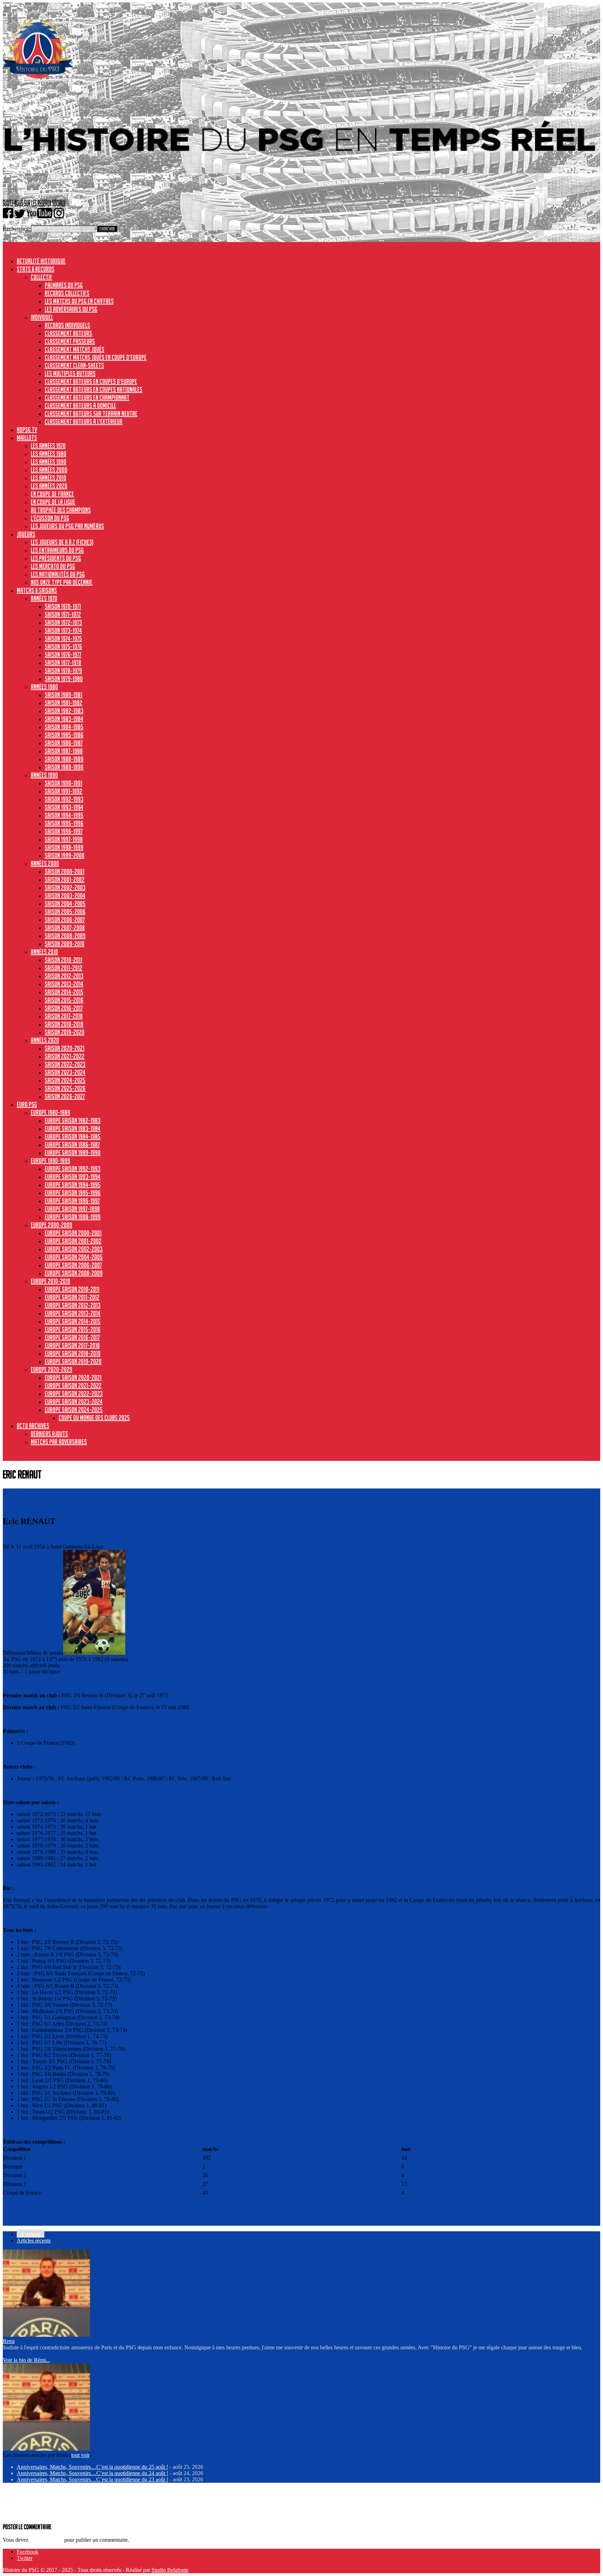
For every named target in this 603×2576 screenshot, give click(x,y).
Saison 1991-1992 (64, 791)
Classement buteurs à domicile (80, 405)
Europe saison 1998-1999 (73, 1217)
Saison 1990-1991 (64, 783)
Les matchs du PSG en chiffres (79, 301)
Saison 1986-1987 (64, 743)
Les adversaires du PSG (71, 309)
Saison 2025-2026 (65, 1088)
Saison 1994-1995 (64, 815)
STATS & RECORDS (36, 269)
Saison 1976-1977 (63, 654)
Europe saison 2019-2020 (73, 1361)
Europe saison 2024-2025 (74, 1410)
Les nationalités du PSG (58, 574)
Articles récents (34, 2241)
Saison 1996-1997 (64, 831)
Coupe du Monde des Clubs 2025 (94, 1418)
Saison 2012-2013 (64, 976)
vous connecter (46, 2540)
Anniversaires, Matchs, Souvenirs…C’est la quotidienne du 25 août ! (92, 2467)
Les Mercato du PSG (53, 566)
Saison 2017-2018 (64, 1016)
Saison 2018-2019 (64, 1024)
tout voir (80, 2455)
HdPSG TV (27, 430)
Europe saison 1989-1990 (73, 1152)
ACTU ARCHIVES (33, 1426)
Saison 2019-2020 (65, 1032)
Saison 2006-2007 (65, 920)
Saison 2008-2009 (65, 936)
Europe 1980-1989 (50, 1112)
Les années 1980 (49, 454)
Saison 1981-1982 (64, 703)
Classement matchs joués (75, 349)
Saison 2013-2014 (64, 984)
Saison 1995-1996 (64, 823)
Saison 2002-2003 (65, 887)
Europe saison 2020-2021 (73, 1377)
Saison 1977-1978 (63, 663)
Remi (9, 2341)
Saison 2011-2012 (64, 968)
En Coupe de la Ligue (53, 502)
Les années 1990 (49, 462)
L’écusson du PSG (50, 518)
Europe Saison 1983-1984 (73, 1128)
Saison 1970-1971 (63, 606)
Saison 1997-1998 (64, 839)
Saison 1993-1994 (64, 807)
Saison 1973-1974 (63, 630)
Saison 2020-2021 (65, 1048)
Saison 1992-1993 (64, 799)
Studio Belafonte (170, 2570)
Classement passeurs (70, 341)
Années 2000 (45, 863)
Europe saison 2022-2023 (74, 1393)
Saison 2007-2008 (65, 928)
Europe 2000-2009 (51, 1225)
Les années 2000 (49, 470)
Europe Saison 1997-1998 (72, 1209)
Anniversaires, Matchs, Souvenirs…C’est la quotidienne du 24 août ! (92, 2473)
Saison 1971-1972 (63, 614)
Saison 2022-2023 (65, 1064)
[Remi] (46, 2335)
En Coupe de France (52, 494)
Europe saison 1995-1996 (73, 1193)
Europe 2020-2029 (51, 1369)
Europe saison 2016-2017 (72, 1337)
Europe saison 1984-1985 (73, 1136)
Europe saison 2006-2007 (73, 1265)
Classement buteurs (68, 333)
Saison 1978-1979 (63, 671)
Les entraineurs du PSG (57, 550)
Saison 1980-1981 (64, 695)
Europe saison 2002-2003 (74, 1249)
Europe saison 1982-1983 (73, 1120)
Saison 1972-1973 (63, 622)
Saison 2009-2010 (65, 944)
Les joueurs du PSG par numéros (67, 526)
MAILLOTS (27, 438)
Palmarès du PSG (64, 285)
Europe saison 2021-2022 (73, 1385)
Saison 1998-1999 (64, 847)
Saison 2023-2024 (65, 1072)
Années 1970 (44, 598)
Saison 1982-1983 (64, 711)
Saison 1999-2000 (65, 855)
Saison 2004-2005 (65, 903)
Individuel (42, 317)
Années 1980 (44, 687)
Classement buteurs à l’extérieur (84, 422)
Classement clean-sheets (74, 365)
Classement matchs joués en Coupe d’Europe (96, 357)
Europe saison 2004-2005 (74, 1257)
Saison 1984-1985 (64, 727)
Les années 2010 (49, 478)
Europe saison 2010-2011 (72, 1289)
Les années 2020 (49, 486)
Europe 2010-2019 (50, 1281)
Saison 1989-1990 (64, 767)
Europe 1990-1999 (50, 1161)
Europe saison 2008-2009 (74, 1273)
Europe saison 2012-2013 (73, 1305)
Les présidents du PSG (56, 558)
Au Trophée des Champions (61, 510)
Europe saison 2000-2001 (73, 1233)
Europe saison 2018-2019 (73, 1353)
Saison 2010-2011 (64, 960)
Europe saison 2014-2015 (73, 1321)
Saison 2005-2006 (65, 912)
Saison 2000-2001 (65, 871)
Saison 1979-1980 (64, 679)
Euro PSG (27, 1104)
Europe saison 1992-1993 (73, 1169)
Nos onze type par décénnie (62, 582)
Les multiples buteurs (70, 373)
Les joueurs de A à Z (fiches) (62, 542)
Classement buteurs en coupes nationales (94, 389)
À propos (31, 2234)
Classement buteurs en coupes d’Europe (91, 381)
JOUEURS (26, 534)
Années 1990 (44, 775)
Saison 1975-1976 (63, 646)
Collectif (42, 277)
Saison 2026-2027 (65, 1096)
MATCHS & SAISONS (37, 590)
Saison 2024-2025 (65, 1080)
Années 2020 (45, 1040)
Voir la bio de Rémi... (26, 2360)
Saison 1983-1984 (64, 719)
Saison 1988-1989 (64, 759)
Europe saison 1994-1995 (73, 1185)
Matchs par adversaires (59, 1442)
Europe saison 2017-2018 (72, 1345)
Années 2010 (44, 952)
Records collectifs (67, 293)
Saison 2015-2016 (64, 1000)
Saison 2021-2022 (65, 1056)
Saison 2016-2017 (64, 1008)
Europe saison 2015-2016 (73, 1329)
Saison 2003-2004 (65, 895)
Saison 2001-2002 (65, 879)
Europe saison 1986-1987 (72, 1144)
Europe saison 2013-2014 (73, 1313)
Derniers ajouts (49, 1434)
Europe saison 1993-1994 (73, 1177)
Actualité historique (41, 261)
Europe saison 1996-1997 (72, 1201)
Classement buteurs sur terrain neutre (91, 414)
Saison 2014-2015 (64, 992)
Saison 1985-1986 (64, 735)
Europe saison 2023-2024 (74, 1402)
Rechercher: (16, 229)
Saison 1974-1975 (63, 638)
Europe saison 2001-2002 (73, 1241)
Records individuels (67, 325)
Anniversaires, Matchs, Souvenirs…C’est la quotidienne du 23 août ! (92, 2479)
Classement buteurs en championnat (87, 397)
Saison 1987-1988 (64, 751)
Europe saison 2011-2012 (72, 1297)
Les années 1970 (48, 446)
